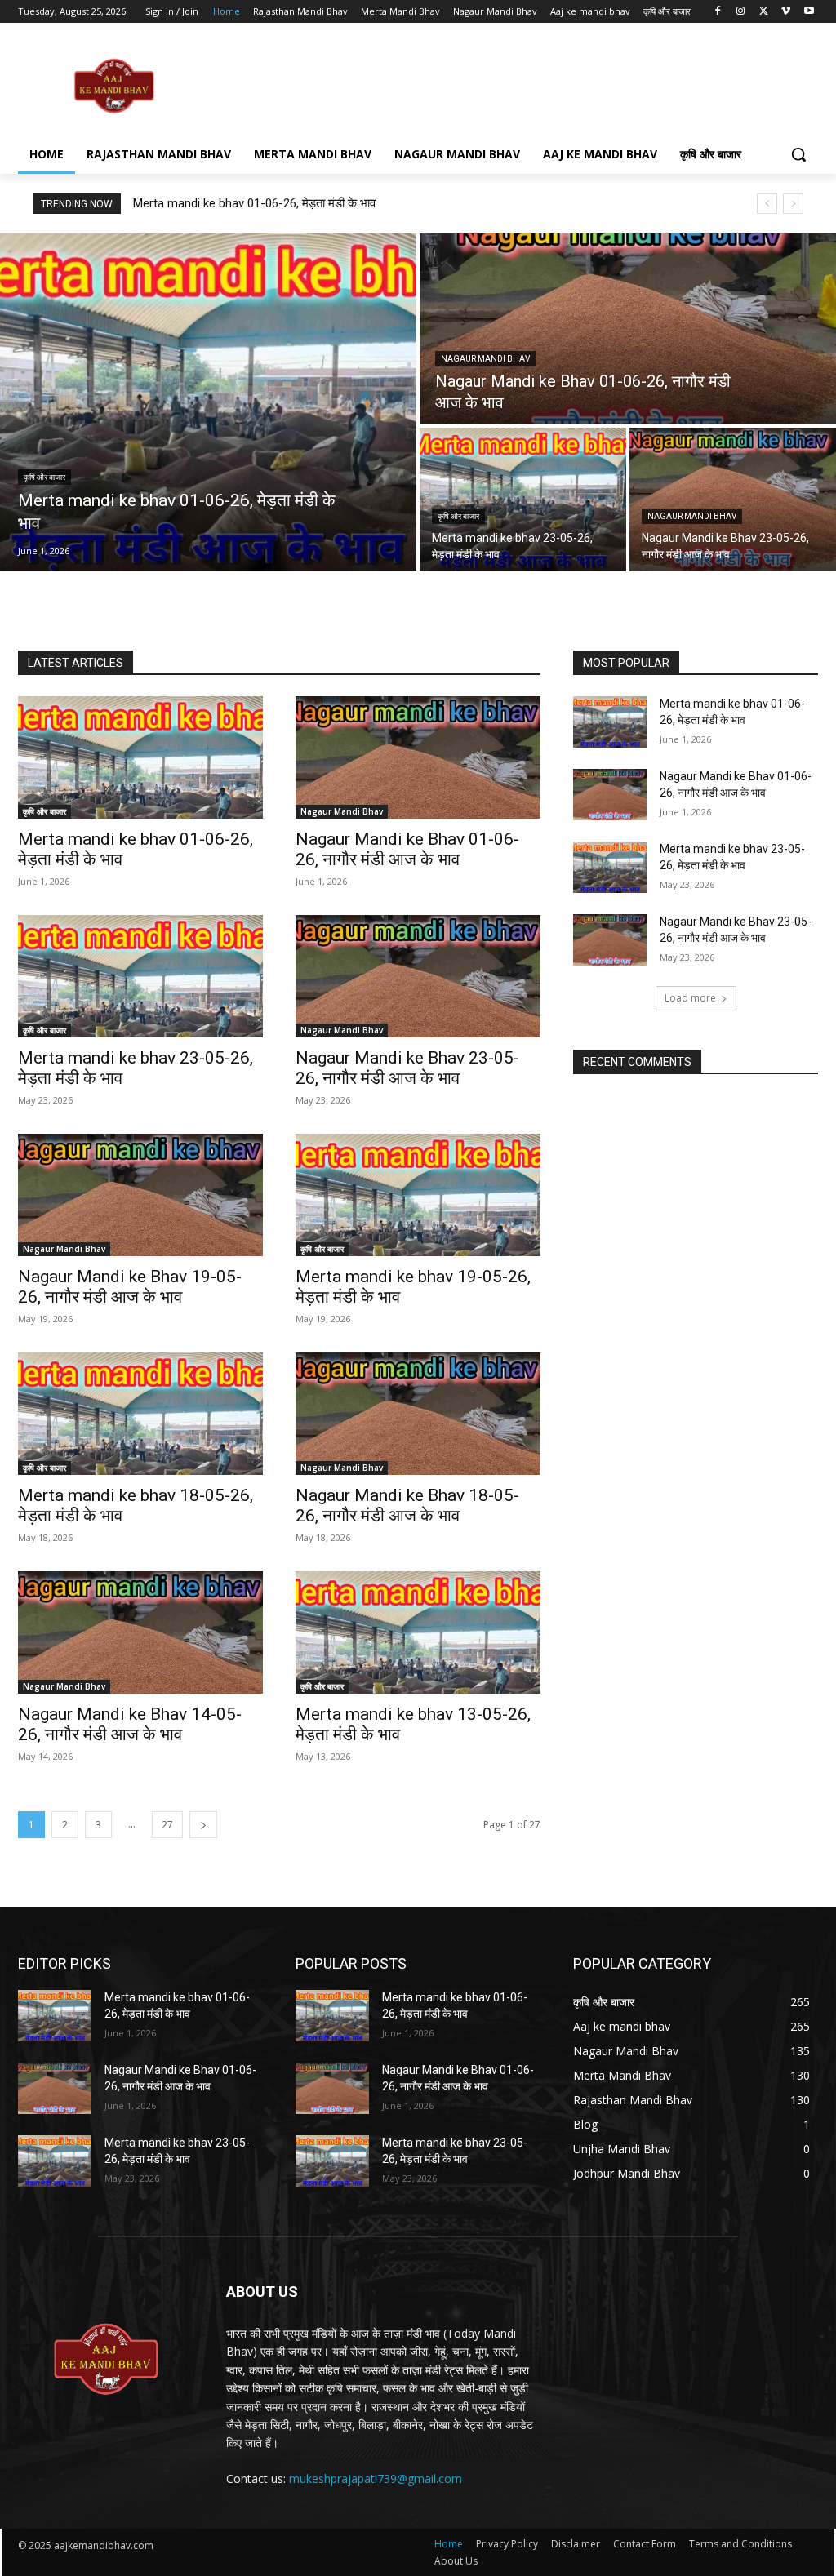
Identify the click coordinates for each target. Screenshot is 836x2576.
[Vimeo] (786, 12)
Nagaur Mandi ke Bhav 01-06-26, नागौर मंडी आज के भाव (407, 849)
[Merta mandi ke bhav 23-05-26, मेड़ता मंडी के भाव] (523, 500)
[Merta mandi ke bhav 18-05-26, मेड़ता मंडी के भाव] (140, 1414)
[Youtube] (809, 12)
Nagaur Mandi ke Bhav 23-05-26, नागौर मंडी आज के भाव (407, 1068)
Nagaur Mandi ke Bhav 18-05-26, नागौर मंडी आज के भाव (407, 1506)
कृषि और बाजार (44, 477)
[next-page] (203, 1825)
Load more (690, 998)
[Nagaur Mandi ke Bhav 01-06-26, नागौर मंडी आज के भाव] (628, 329)
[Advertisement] (401, 85)
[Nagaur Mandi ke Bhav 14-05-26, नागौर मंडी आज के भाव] (140, 1632)
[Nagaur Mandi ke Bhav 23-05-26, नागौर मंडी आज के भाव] (733, 500)
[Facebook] (718, 12)
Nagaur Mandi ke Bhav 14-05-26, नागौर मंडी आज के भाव (130, 1724)
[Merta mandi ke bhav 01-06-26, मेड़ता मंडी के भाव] (208, 402)
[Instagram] (741, 12)
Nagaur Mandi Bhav (485, 359)
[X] (764, 12)
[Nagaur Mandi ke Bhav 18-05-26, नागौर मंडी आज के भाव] (418, 1414)
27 (167, 1825)
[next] (793, 204)
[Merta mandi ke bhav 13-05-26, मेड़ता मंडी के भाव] (418, 1632)
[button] (798, 154)
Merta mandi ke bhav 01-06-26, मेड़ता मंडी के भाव (254, 203)
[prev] (767, 204)
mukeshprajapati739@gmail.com (376, 2478)
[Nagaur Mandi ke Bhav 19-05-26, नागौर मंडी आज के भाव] (140, 1195)
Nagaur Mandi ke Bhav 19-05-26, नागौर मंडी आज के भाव (130, 1287)
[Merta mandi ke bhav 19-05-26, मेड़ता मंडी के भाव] (418, 1195)
